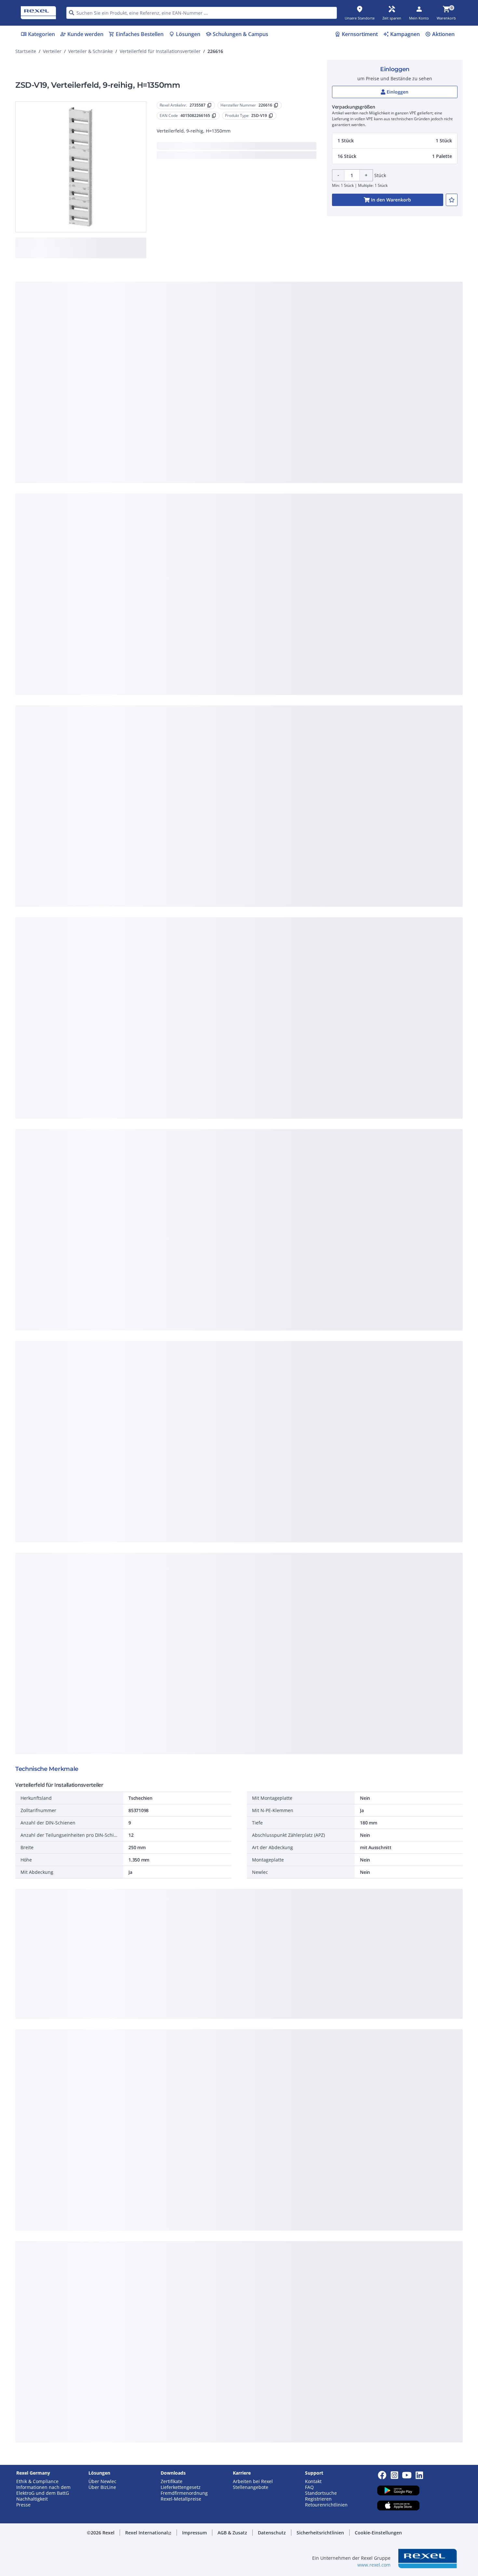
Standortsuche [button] (321, 2493)
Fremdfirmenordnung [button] (184, 2493)
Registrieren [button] (318, 2499)
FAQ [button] (309, 2487)
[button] (395, 141)
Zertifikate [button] (172, 2481)
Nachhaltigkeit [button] (32, 2499)
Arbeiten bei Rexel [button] (253, 2481)
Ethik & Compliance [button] (37, 2481)
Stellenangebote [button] (251, 2487)
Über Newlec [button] (102, 2481)
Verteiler (52, 51)
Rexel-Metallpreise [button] (181, 2499)
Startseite (26, 51)
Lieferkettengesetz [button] (181, 2487)
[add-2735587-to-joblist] (452, 200)
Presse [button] (23, 2505)
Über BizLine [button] (102, 2487)
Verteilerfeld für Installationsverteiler (160, 51)
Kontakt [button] (313, 2481)
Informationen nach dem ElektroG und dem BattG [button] (43, 2490)
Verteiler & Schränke (91, 51)
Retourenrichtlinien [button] (326, 2505)
